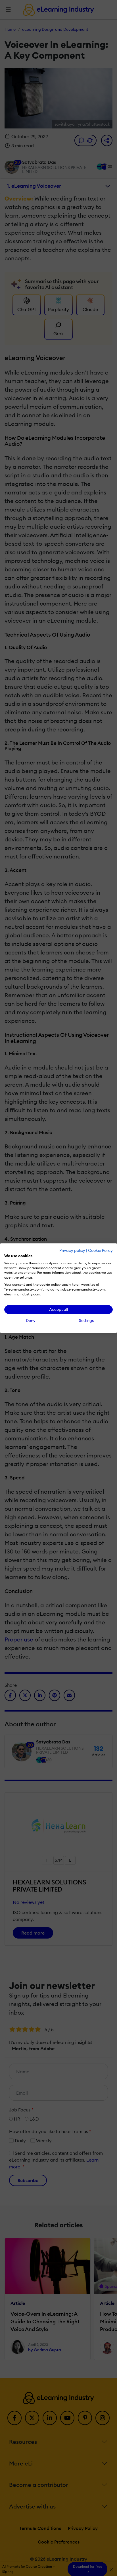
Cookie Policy (100, 1250)
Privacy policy (72, 1250)
